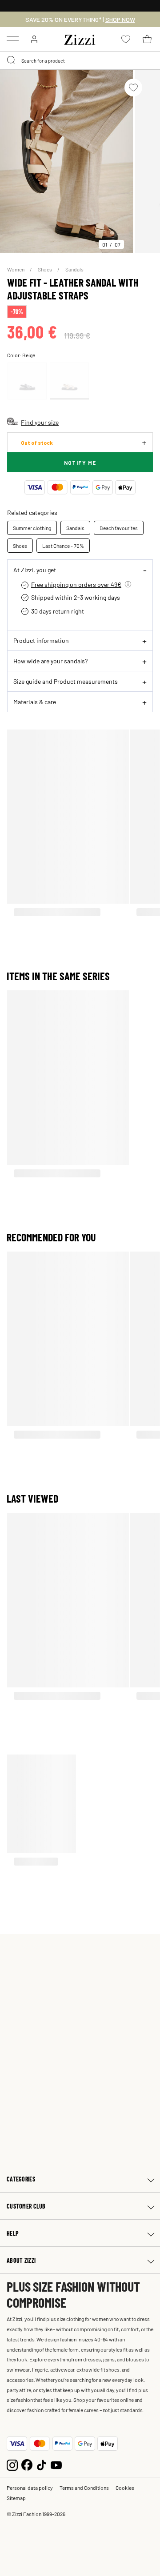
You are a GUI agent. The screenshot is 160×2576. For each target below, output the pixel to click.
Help (13, 2233)
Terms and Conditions (84, 2488)
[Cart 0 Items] (147, 39)
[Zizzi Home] (80, 38)
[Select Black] (27, 381)
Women (16, 269)
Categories (21, 2179)
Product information (41, 640)
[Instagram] (12, 2464)
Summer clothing (32, 528)
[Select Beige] (69, 381)
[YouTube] (56, 2464)
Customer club (26, 2206)
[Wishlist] (133, 88)
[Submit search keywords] (12, 60)
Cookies (125, 2488)
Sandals (74, 269)
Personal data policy (30, 2488)
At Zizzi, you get (35, 570)
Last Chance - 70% (63, 546)
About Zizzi (21, 2260)
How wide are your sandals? (50, 661)
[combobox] (80, 60)
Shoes (45, 269)
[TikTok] (42, 2464)
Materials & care (35, 702)
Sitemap (16, 2498)
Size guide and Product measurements (66, 681)
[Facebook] (27, 2464)
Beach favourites (119, 528)
